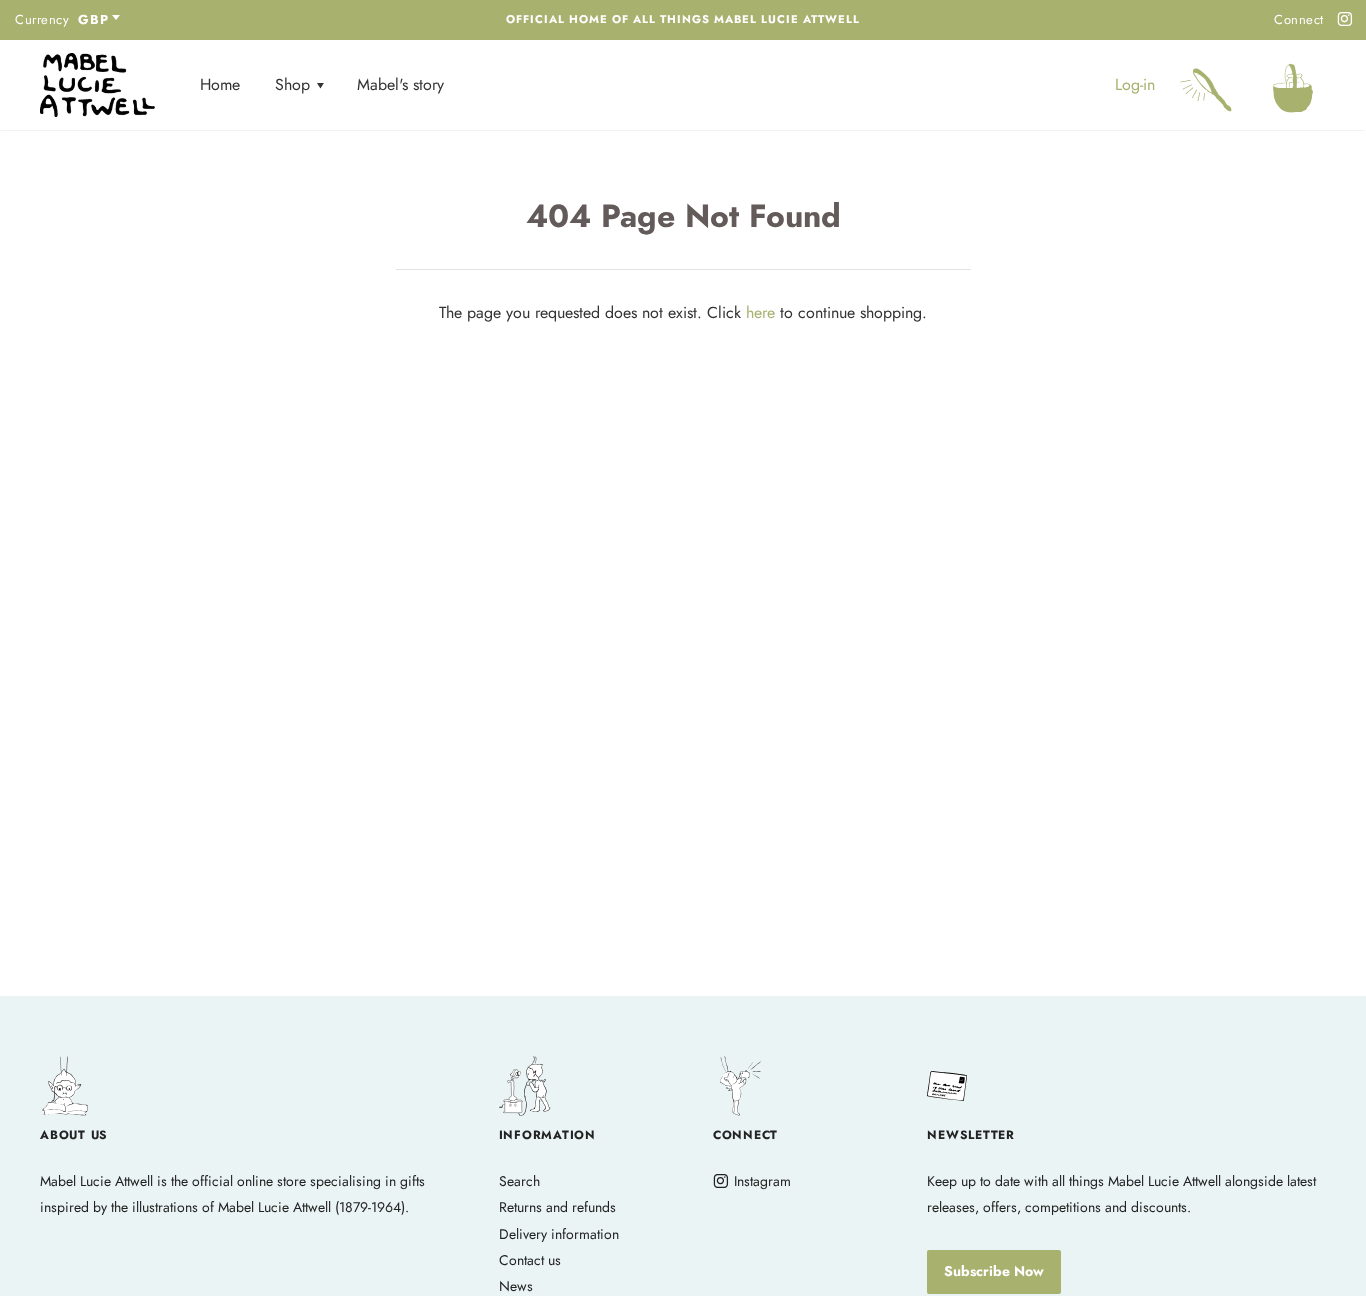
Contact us (530, 1260)
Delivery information (559, 1234)
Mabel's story (400, 84)
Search (519, 1181)
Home (220, 84)
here (760, 312)
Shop (295, 84)
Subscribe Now (994, 1271)
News (516, 1286)
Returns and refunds (557, 1207)
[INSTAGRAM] (1342, 20)
